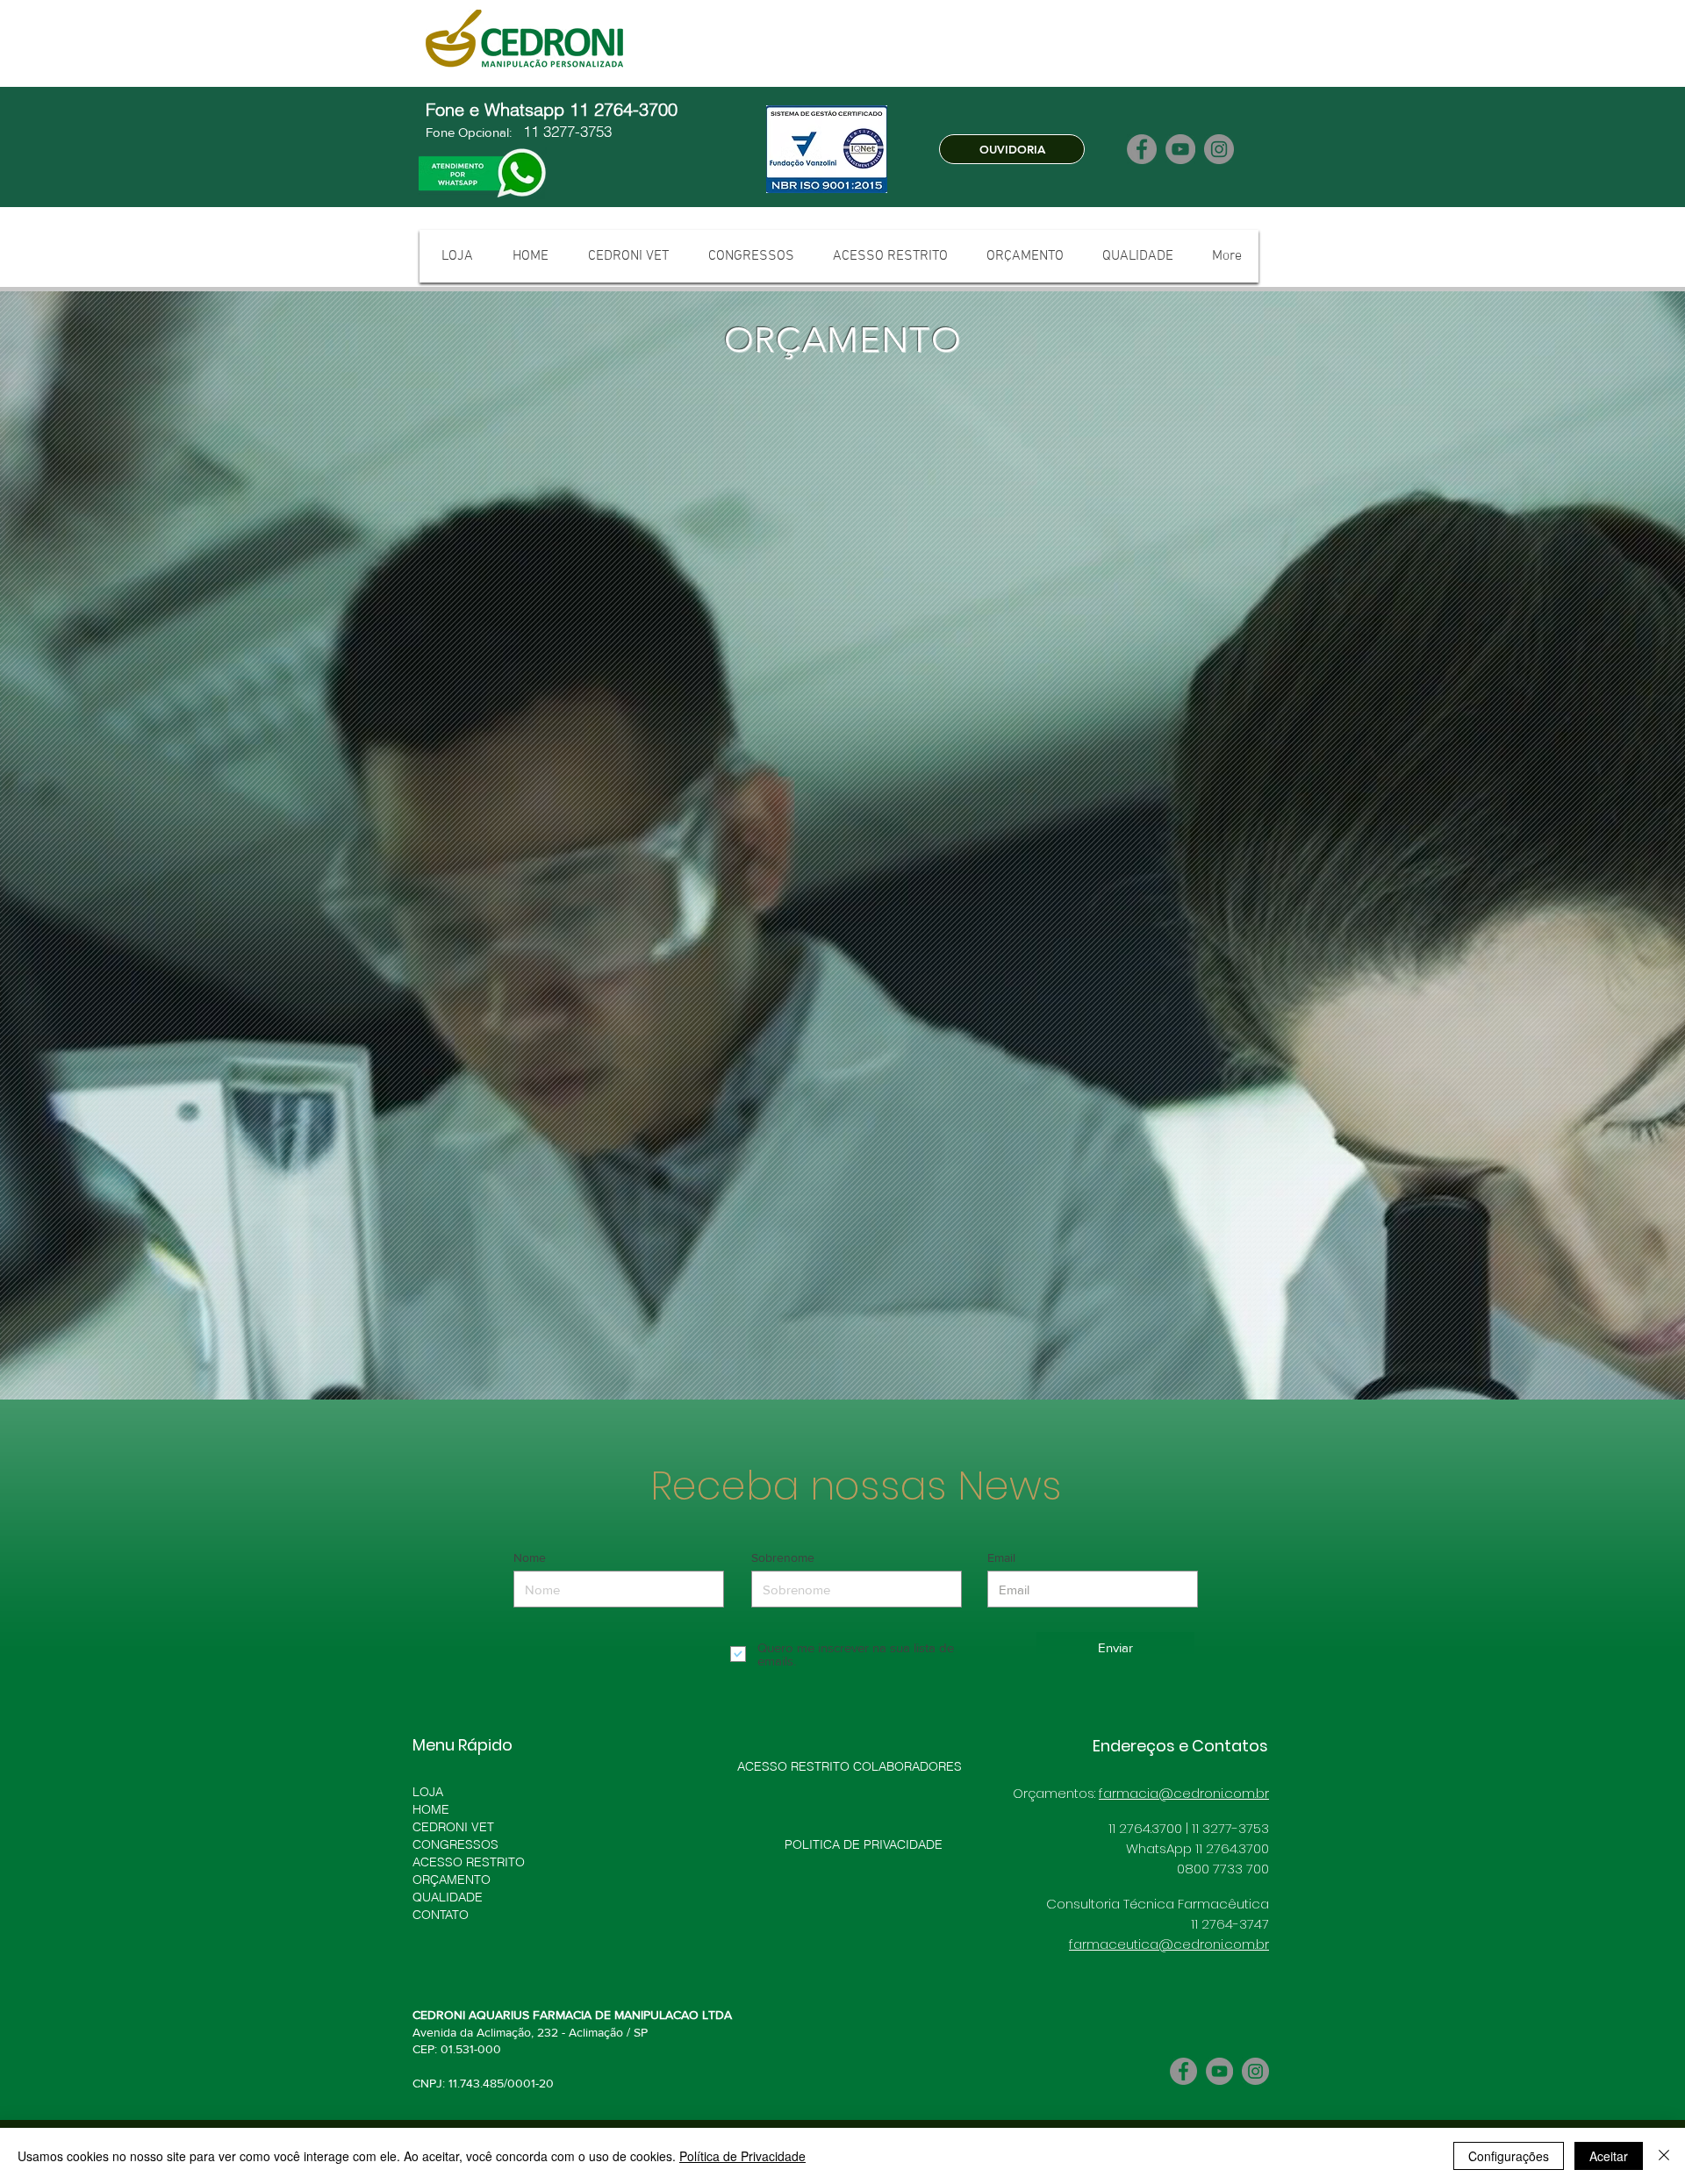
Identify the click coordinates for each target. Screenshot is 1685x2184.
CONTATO (441, 1851)
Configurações (1509, 2156)
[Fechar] (1664, 2156)
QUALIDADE (448, 1833)
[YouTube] (1180, 149)
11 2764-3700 (626, 109)
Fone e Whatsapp (498, 109)
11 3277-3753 (565, 131)
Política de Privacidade (742, 2156)
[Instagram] (1219, 149)
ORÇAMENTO (452, 1815)
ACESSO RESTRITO (469, 1798)
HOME (431, 1745)
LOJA (428, 1728)
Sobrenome (783, 1493)
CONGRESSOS (455, 1780)
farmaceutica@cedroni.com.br (1169, 1880)
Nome (530, 1493)
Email (1001, 1493)
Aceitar (1609, 2156)
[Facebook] (1142, 149)
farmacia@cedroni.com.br (1184, 1729)
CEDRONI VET (453, 1763)
